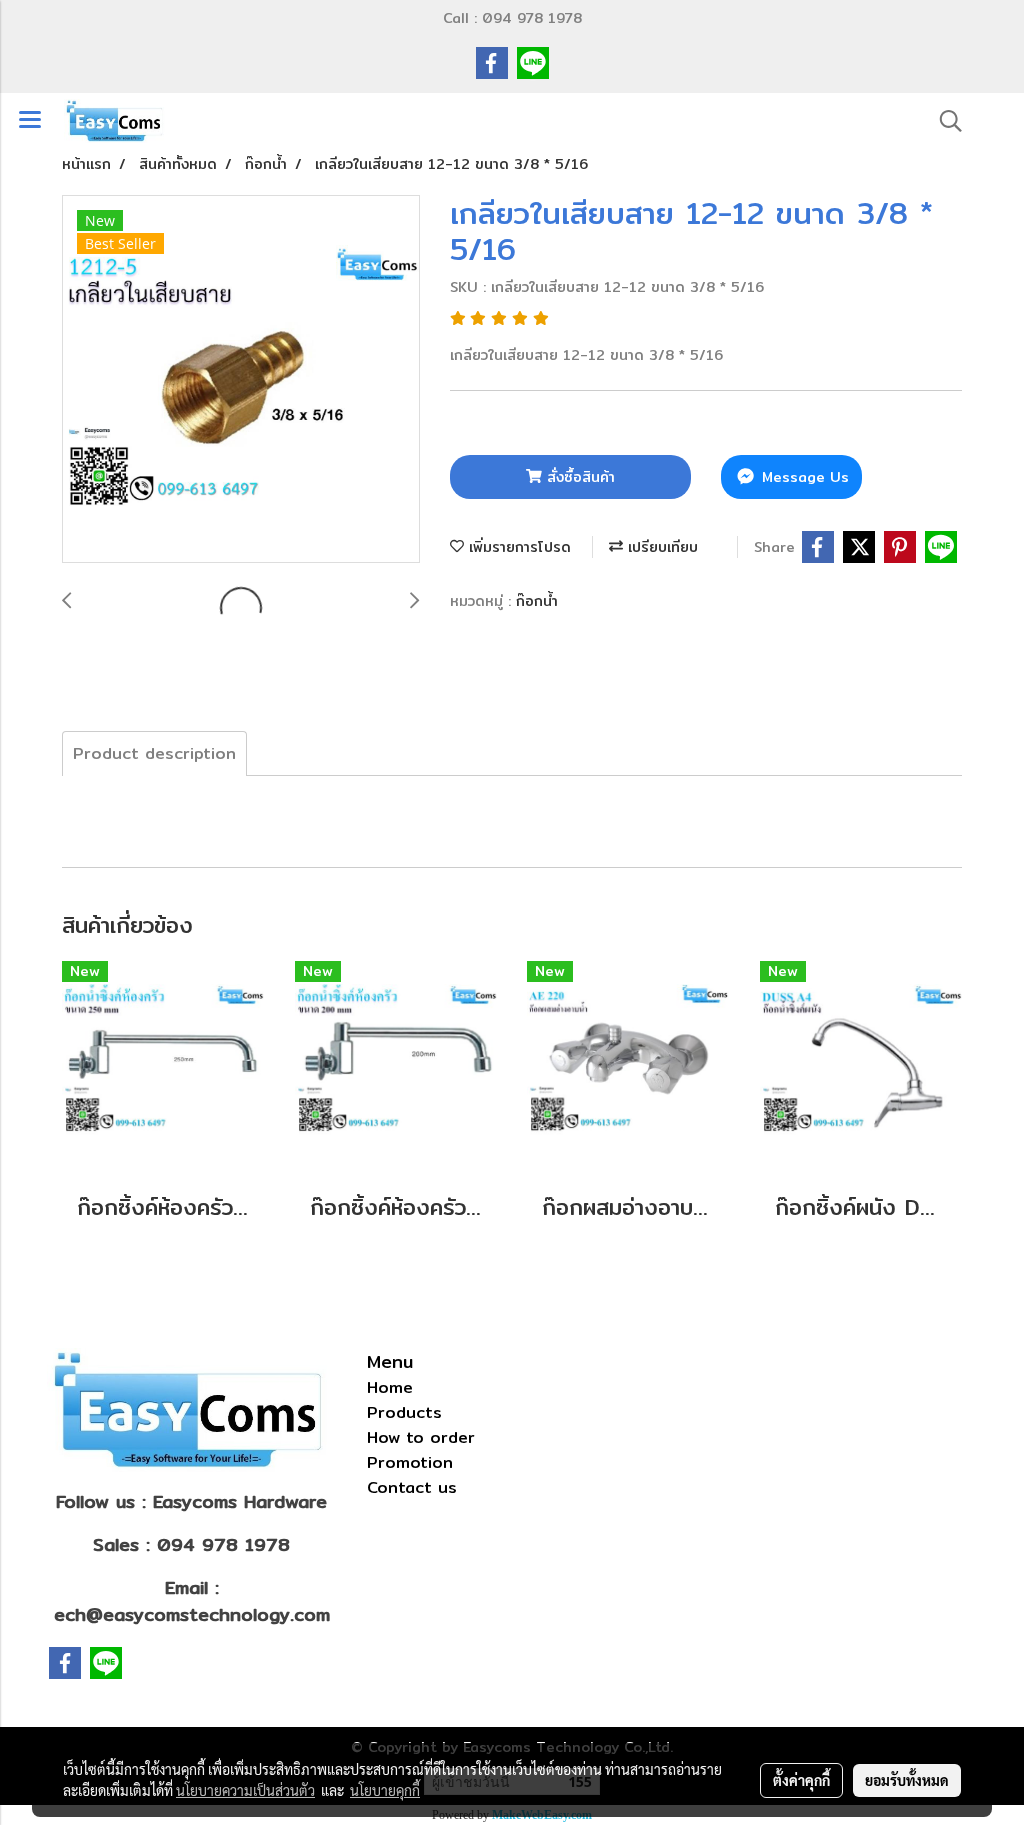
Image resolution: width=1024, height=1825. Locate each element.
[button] (944, 121)
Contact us (412, 1487)
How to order (421, 1437)
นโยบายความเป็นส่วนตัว (245, 1790)
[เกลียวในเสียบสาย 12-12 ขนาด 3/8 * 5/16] (241, 380)
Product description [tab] (154, 753)
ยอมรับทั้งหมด (907, 1780)
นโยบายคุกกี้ (385, 1790)
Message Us (803, 477)
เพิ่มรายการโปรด (517, 547)
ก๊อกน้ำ (537, 601)
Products (404, 1412)
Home (390, 1387)
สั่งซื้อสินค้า (578, 477)
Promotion (410, 1462)
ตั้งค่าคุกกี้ (801, 1780)
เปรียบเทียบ (660, 547)
